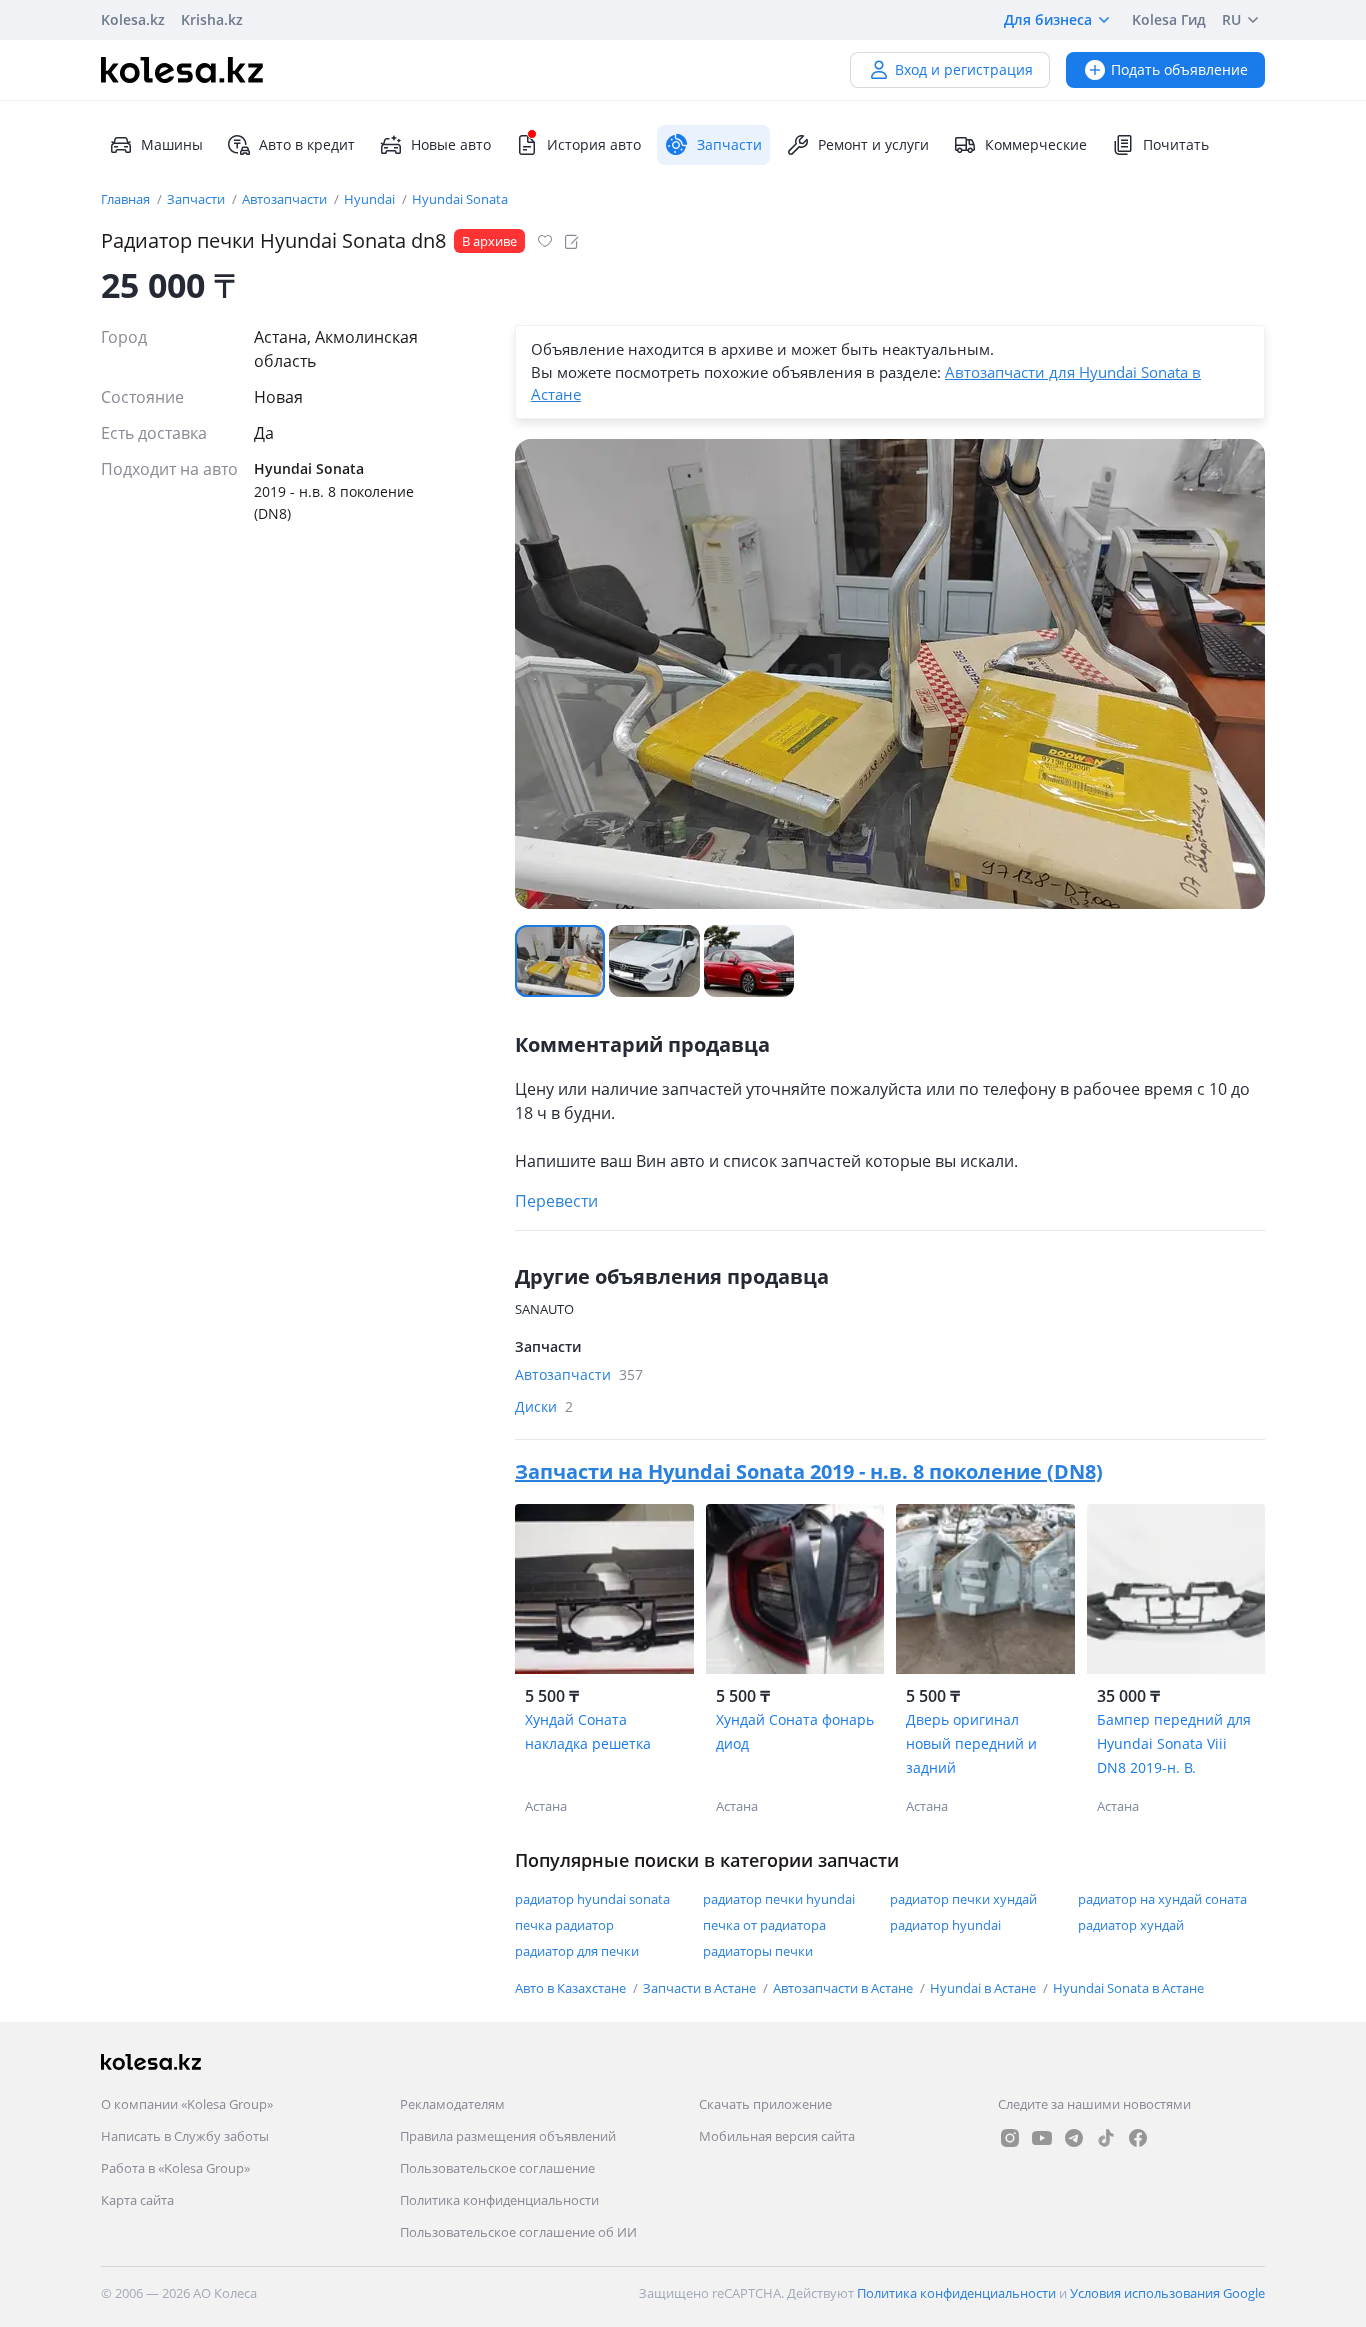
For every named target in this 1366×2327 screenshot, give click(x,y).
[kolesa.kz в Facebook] (1138, 2138)
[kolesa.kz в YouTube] (1042, 2138)
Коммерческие (1036, 144)
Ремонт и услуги (873, 144)
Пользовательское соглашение (497, 2168)
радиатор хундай (1131, 1925)
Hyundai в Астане (984, 1988)
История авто (594, 144)
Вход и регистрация (964, 69)
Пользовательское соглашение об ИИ (518, 2232)
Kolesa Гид (1169, 19)
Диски (544, 1406)
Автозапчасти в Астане (844, 1988)
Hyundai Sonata (460, 199)
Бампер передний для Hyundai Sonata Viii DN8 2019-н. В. (1174, 1743)
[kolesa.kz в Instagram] (1010, 2138)
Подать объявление (1179, 69)
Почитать (1176, 144)
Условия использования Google (1167, 2293)
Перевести (556, 1201)
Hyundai (371, 199)
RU (1231, 19)
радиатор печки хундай (963, 1899)
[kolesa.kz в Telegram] (1074, 2138)
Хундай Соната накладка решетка (588, 1731)
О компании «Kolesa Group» (187, 2104)
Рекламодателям (452, 2104)
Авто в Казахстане (572, 1988)
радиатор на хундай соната (1162, 1899)
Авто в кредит (307, 144)
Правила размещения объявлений (508, 2136)
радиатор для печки (577, 1951)
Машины (172, 144)
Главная (127, 199)
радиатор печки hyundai (779, 1899)
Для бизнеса (1048, 19)
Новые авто (451, 144)
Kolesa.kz (133, 19)
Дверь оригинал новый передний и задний (971, 1743)
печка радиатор (564, 1925)
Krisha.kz (212, 19)
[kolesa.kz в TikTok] (1106, 2138)
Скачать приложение (765, 2104)
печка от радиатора (764, 1925)
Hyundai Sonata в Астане (1128, 1988)
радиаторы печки (758, 1951)
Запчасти (197, 199)
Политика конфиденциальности (499, 2200)
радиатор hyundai (945, 1925)
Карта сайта (137, 2200)
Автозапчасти (286, 199)
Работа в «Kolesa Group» (175, 2168)
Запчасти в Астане (701, 1988)
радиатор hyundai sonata (592, 1899)
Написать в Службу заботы (185, 2136)
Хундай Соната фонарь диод (795, 1731)
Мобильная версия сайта (777, 2136)
